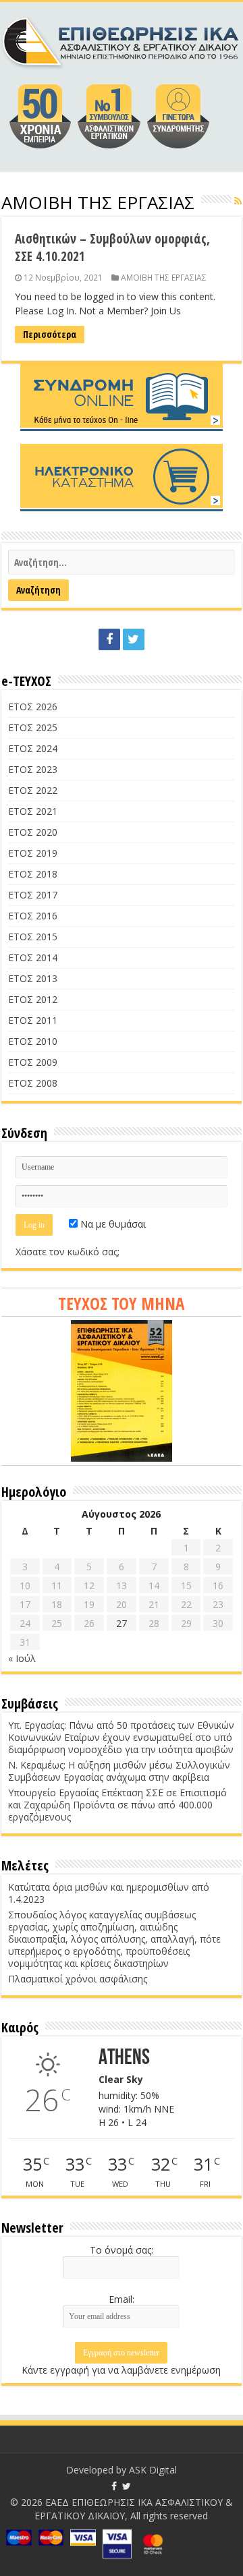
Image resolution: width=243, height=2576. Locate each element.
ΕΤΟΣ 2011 (33, 1020)
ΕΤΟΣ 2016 (33, 916)
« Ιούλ (22, 1658)
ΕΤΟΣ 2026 (33, 707)
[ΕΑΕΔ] (122, 40)
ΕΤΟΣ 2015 (33, 937)
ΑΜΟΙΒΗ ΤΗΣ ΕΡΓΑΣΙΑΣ (164, 277)
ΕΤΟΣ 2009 (33, 1062)
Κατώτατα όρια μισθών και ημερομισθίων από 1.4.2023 (109, 1893)
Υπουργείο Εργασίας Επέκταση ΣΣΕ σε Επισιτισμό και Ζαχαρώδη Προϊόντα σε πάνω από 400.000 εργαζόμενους (117, 1805)
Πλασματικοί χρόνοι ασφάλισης (78, 1979)
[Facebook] (109, 639)
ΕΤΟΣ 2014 (33, 957)
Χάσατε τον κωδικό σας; (67, 1252)
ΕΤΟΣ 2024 (33, 748)
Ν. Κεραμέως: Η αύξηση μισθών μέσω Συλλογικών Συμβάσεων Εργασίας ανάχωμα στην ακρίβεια (119, 1771)
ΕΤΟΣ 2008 (33, 1083)
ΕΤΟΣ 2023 (33, 769)
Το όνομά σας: (122, 2250)
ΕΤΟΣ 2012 (33, 999)
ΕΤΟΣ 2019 (33, 853)
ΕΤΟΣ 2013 (33, 978)
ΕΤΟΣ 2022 (33, 790)
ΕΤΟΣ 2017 (33, 895)
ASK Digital (153, 2470)
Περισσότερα (50, 334)
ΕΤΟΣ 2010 (33, 1041)
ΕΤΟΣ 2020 (33, 832)
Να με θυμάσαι (112, 1224)
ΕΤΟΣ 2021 (33, 811)
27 (122, 1623)
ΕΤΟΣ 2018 (33, 874)
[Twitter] (134, 639)
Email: (122, 2299)
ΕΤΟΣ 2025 (33, 727)
